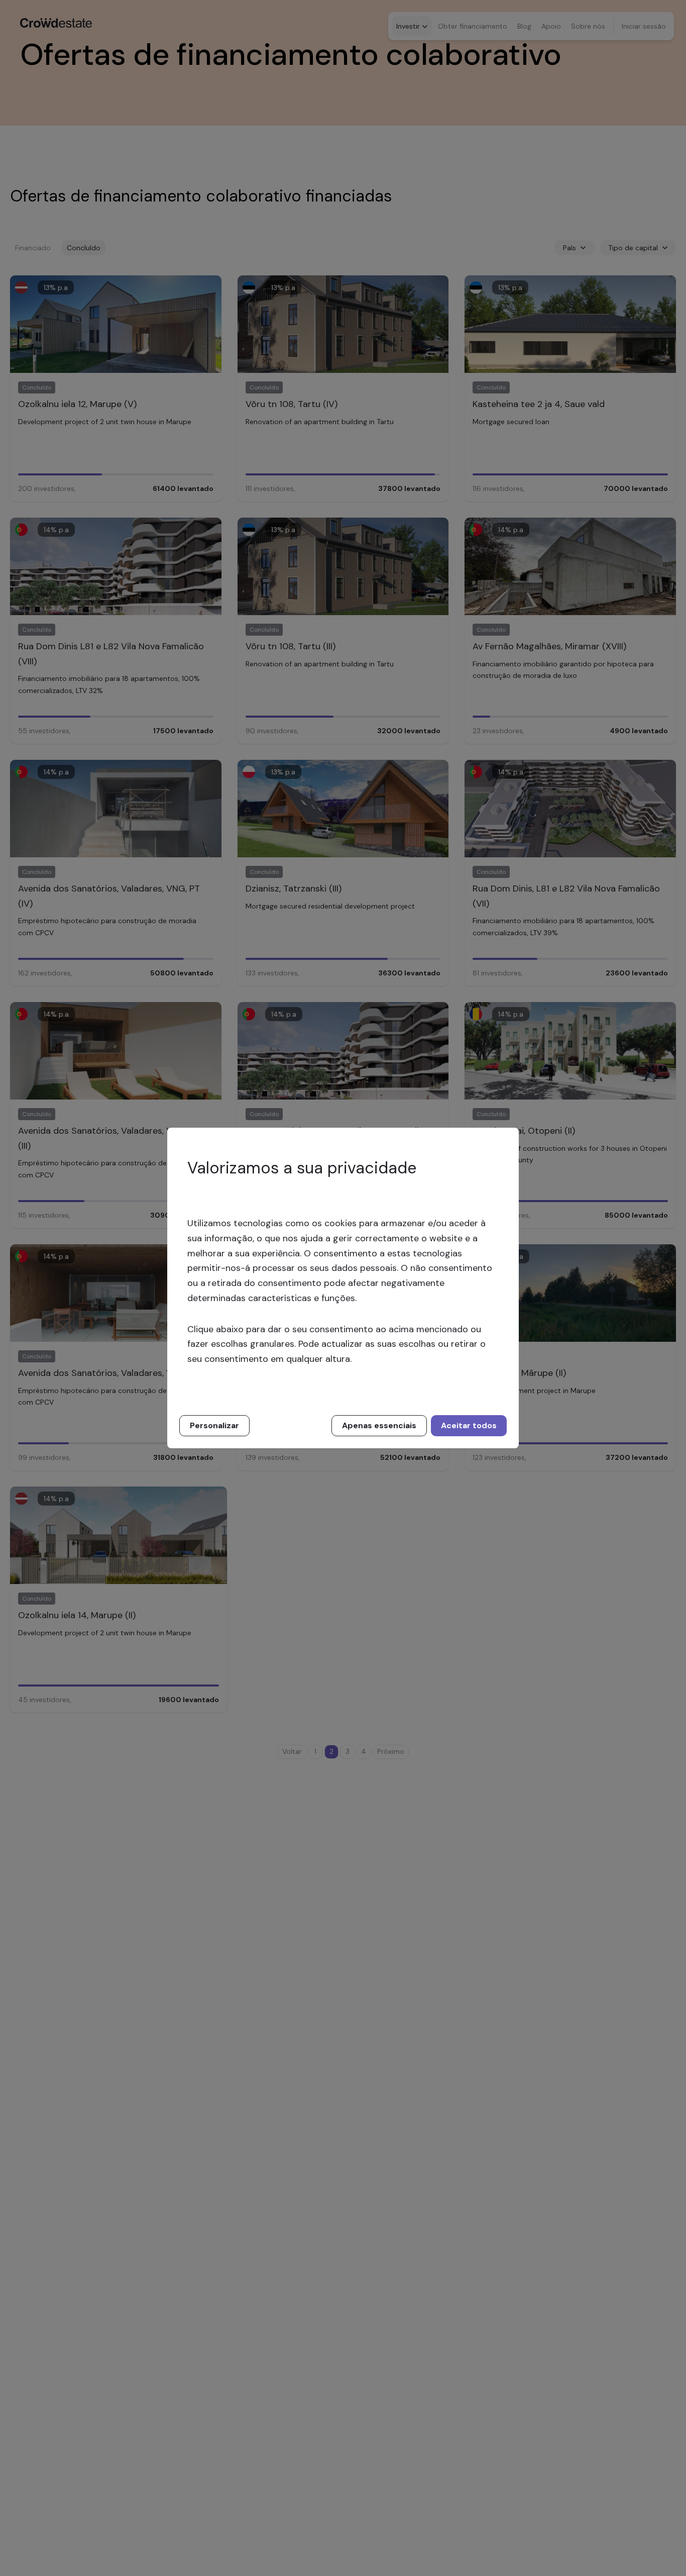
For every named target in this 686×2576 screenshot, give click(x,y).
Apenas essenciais (379, 1425)
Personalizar (214, 1425)
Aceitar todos (469, 1425)
